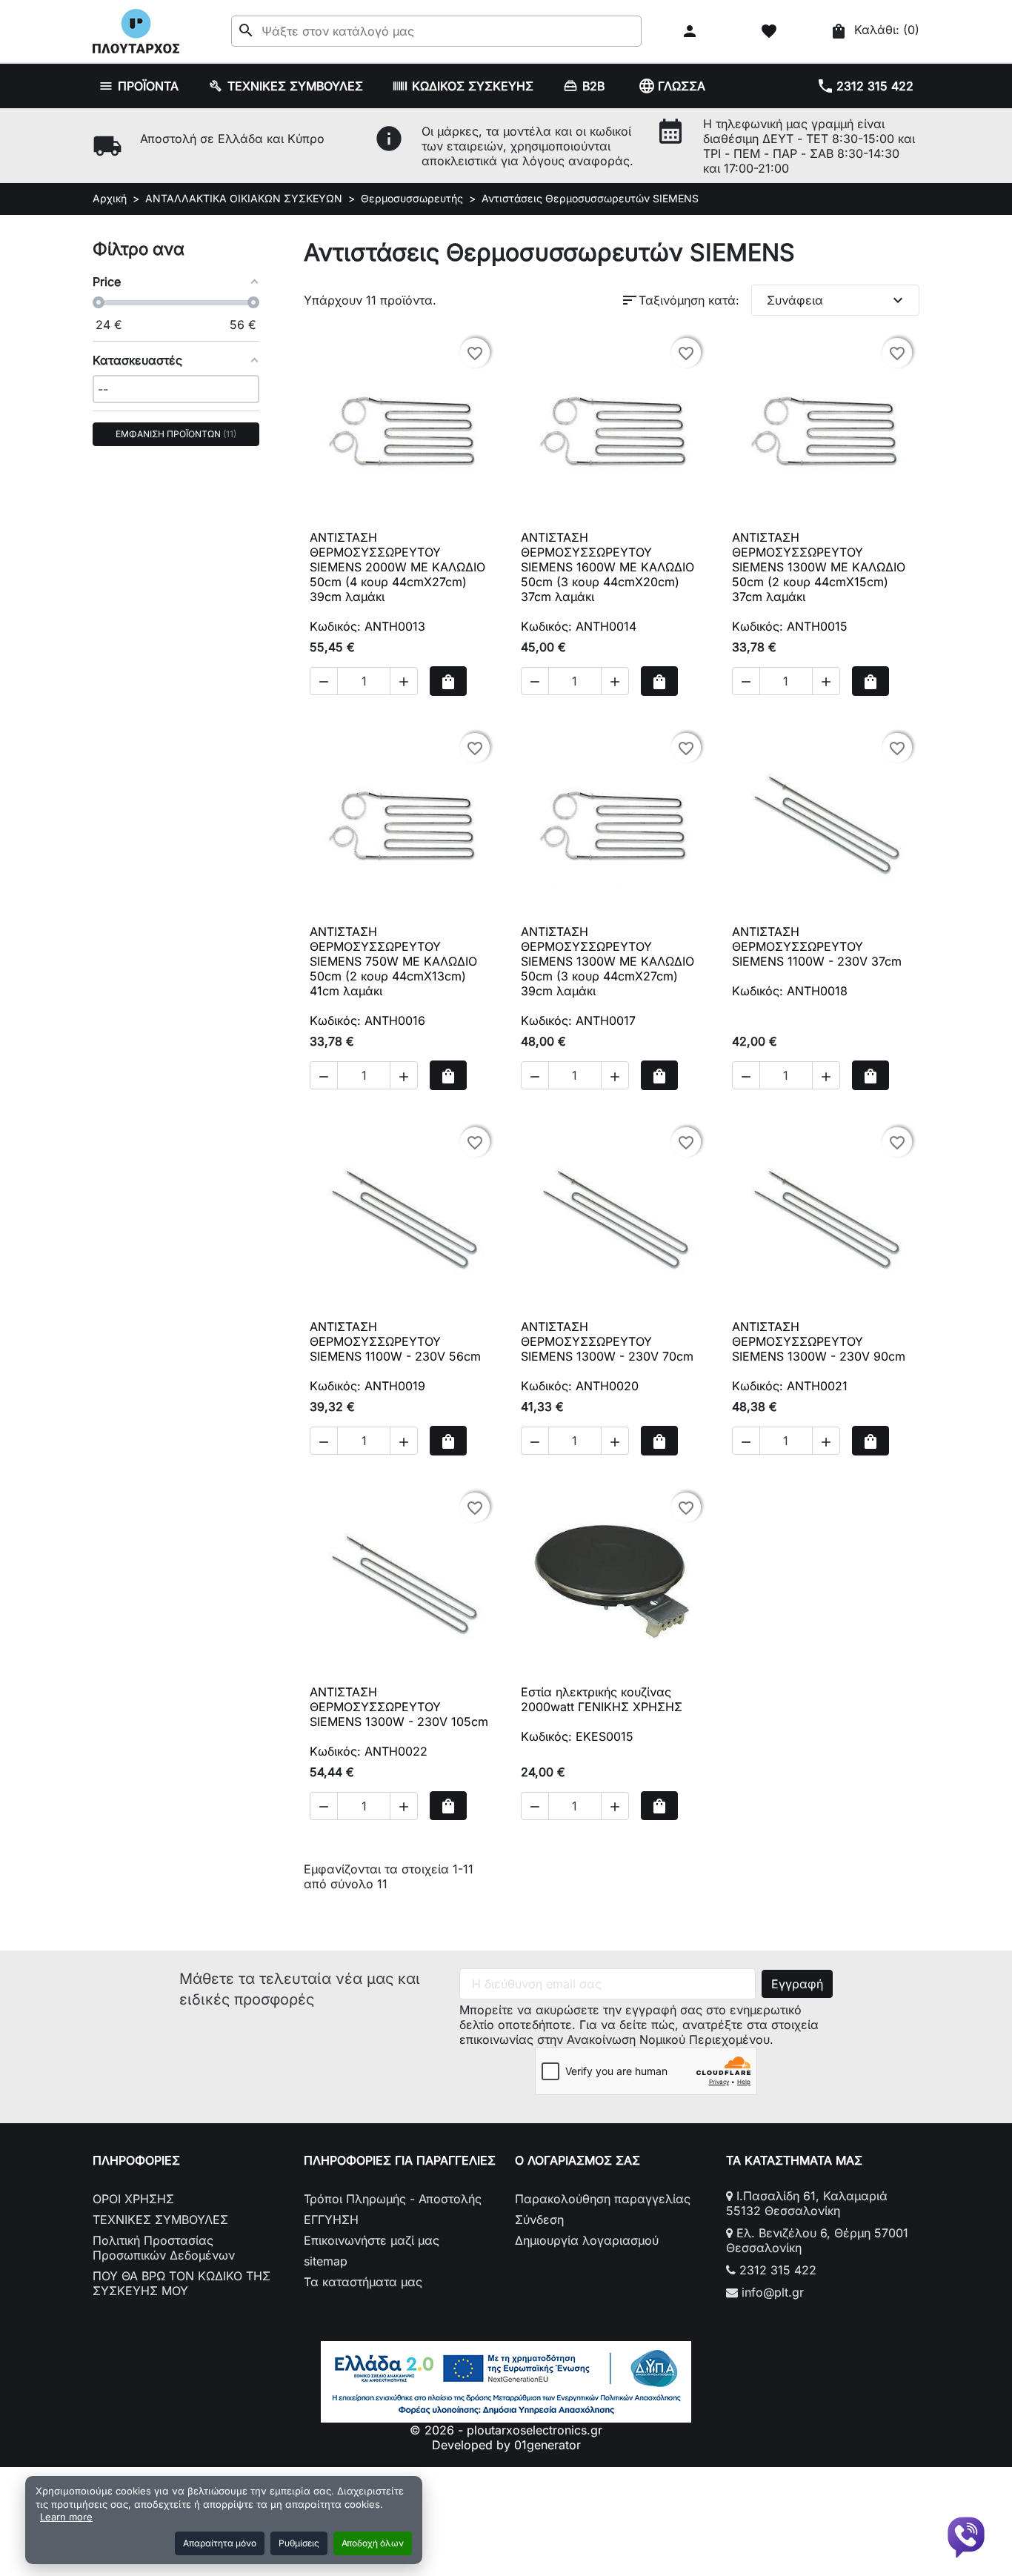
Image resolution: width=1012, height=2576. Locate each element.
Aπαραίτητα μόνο (220, 2543)
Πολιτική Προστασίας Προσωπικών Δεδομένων (164, 2248)
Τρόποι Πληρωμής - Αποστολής (393, 2199)
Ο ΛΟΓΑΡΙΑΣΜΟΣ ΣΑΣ (577, 2160)
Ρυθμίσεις (299, 2543)
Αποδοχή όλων (373, 2543)
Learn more (66, 2517)
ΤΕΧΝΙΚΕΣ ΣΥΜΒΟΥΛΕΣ (160, 2220)
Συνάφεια (837, 300)
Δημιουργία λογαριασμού (587, 2240)
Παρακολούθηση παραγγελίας (603, 2199)
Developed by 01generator (506, 2445)
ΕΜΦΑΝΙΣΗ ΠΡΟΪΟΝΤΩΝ (174, 434)
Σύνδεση (539, 2220)
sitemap (326, 2261)
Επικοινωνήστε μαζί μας (372, 2240)
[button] (692, 31)
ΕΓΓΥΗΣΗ (331, 2220)
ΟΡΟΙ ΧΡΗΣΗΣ (133, 2199)
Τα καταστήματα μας (363, 2282)
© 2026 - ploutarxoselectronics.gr (506, 2430)
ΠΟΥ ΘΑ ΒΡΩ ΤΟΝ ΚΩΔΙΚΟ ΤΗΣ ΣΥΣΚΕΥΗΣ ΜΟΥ (182, 2283)
